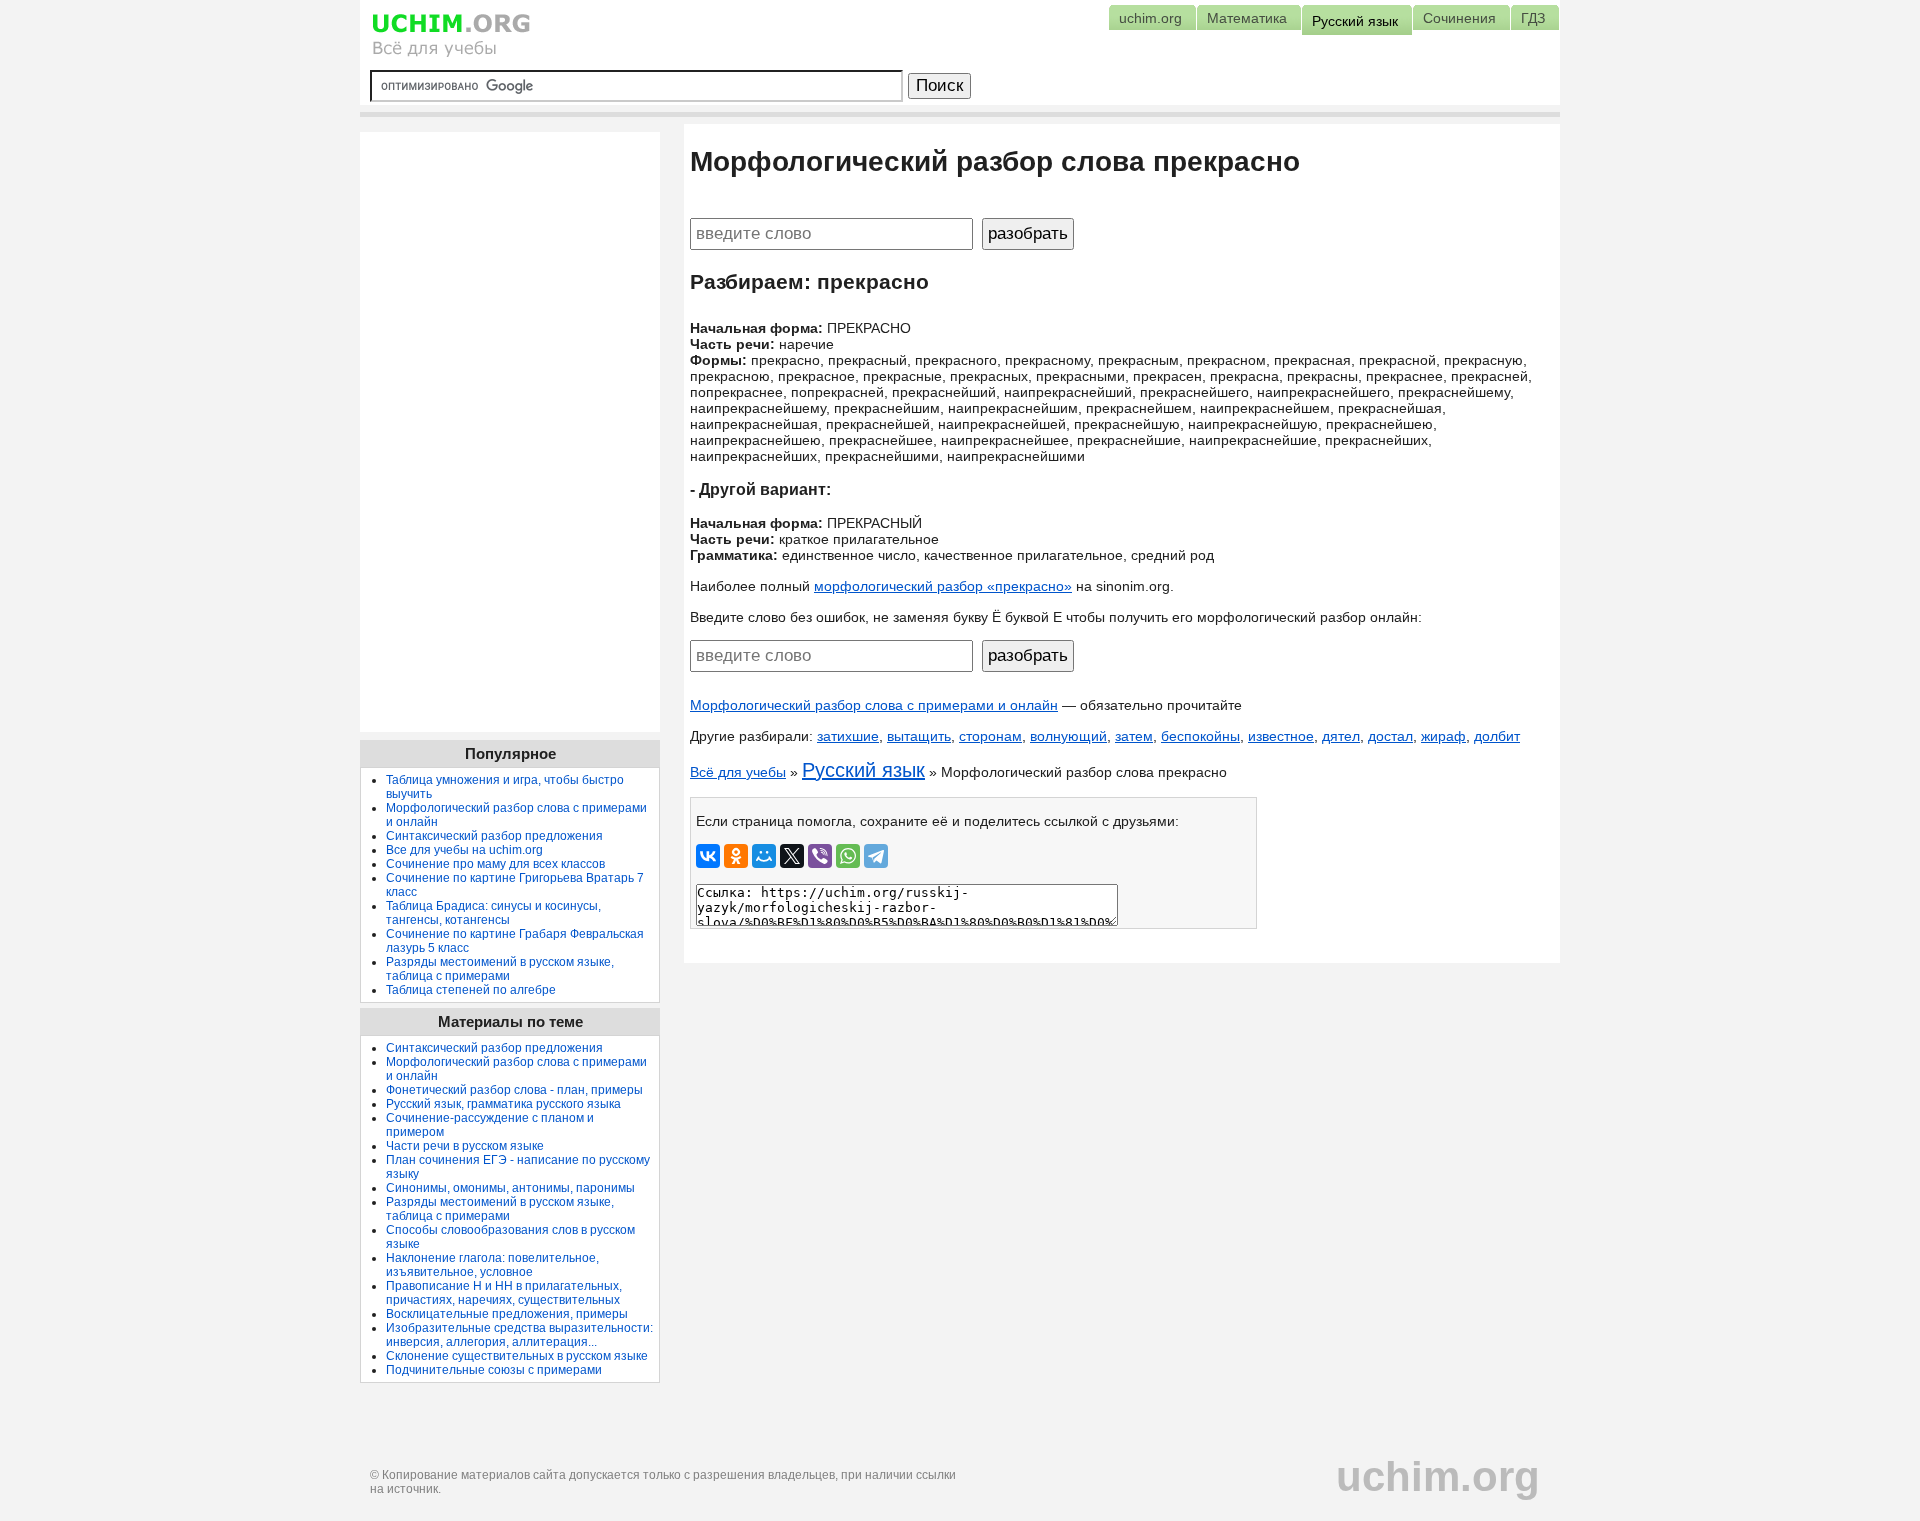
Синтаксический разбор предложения (494, 836)
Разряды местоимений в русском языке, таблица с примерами (500, 969)
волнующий (1068, 736)
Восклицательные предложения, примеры (507, 1314)
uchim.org (1438, 1476)
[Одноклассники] (736, 856)
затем (1134, 736)
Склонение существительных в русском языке (517, 1356)
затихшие (848, 736)
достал (1390, 736)
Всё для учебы (738, 772)
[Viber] (820, 856)
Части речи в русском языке (465, 1146)
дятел (1341, 736)
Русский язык (863, 770)
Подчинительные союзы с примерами (494, 1370)
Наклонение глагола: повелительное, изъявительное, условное (492, 1265)
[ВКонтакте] (708, 856)
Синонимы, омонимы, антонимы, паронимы (510, 1188)
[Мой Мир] (764, 856)
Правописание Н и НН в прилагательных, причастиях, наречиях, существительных (504, 1293)
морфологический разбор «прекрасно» (943, 586)
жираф (1443, 736)
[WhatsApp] (848, 856)
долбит (1497, 736)
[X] (792, 856)
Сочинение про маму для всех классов (495, 864)
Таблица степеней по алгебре (471, 990)
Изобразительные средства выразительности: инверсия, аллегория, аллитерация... (519, 1335)
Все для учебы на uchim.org (464, 850)
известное (1281, 736)
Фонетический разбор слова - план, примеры (514, 1090)
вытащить (919, 736)
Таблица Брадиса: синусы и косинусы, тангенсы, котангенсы (493, 913)
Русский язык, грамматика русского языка (503, 1104)
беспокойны (1200, 736)
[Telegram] (876, 856)
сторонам (990, 736)
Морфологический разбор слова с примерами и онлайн (874, 705)
